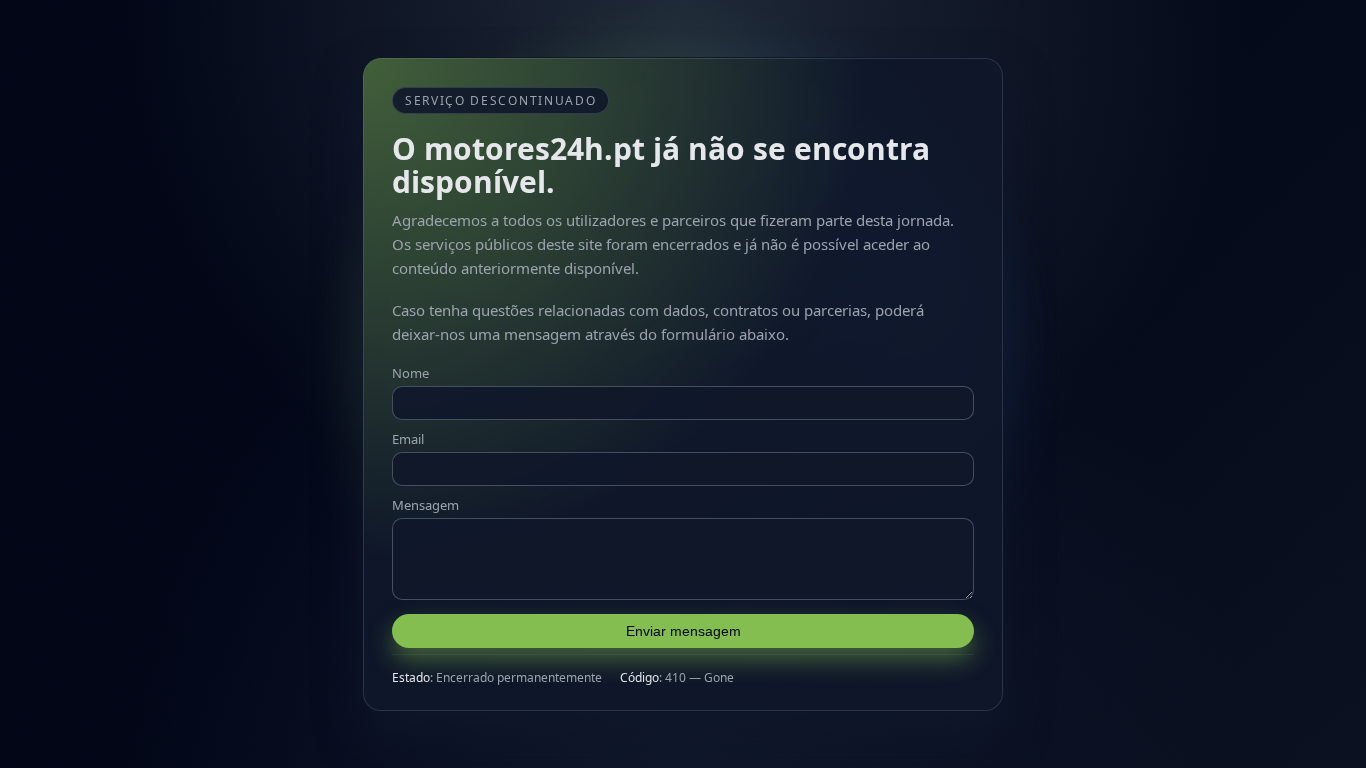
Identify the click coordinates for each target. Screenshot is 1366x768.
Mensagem (425, 505)
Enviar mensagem (683, 631)
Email (408, 439)
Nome (410, 373)
